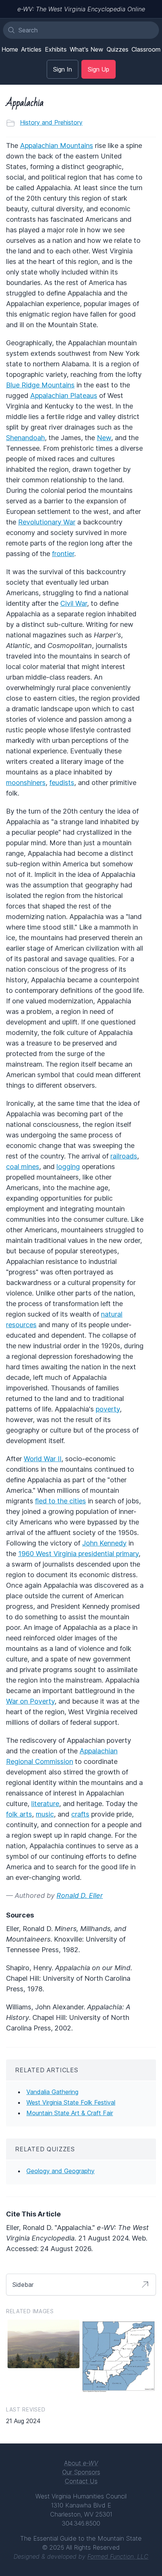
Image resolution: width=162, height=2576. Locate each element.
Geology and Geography (60, 2171)
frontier (63, 554)
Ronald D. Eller (80, 1895)
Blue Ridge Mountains (40, 385)
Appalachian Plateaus (64, 396)
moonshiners (26, 783)
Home (10, 49)
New (104, 438)
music (45, 1814)
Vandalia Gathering (52, 2092)
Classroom (146, 49)
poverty (108, 1409)
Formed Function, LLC (118, 2556)
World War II (43, 1459)
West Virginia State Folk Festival (71, 2102)
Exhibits (56, 49)
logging (68, 1167)
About (81, 2463)
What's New (86, 49)
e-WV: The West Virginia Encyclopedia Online (81, 9)
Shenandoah (25, 438)
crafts (80, 1814)
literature (45, 1804)
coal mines (23, 1167)
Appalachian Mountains (57, 146)
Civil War (74, 603)
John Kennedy (104, 1543)
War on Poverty (30, 1701)
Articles (31, 49)
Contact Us (81, 2481)
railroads (124, 1156)
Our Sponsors (81, 2472)
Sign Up (99, 69)
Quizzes (118, 49)
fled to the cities (60, 1501)
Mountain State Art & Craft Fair (70, 2113)
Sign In (63, 69)
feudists (62, 783)
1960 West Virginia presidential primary (78, 1554)
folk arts (19, 1814)
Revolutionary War (47, 522)
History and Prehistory (51, 122)
